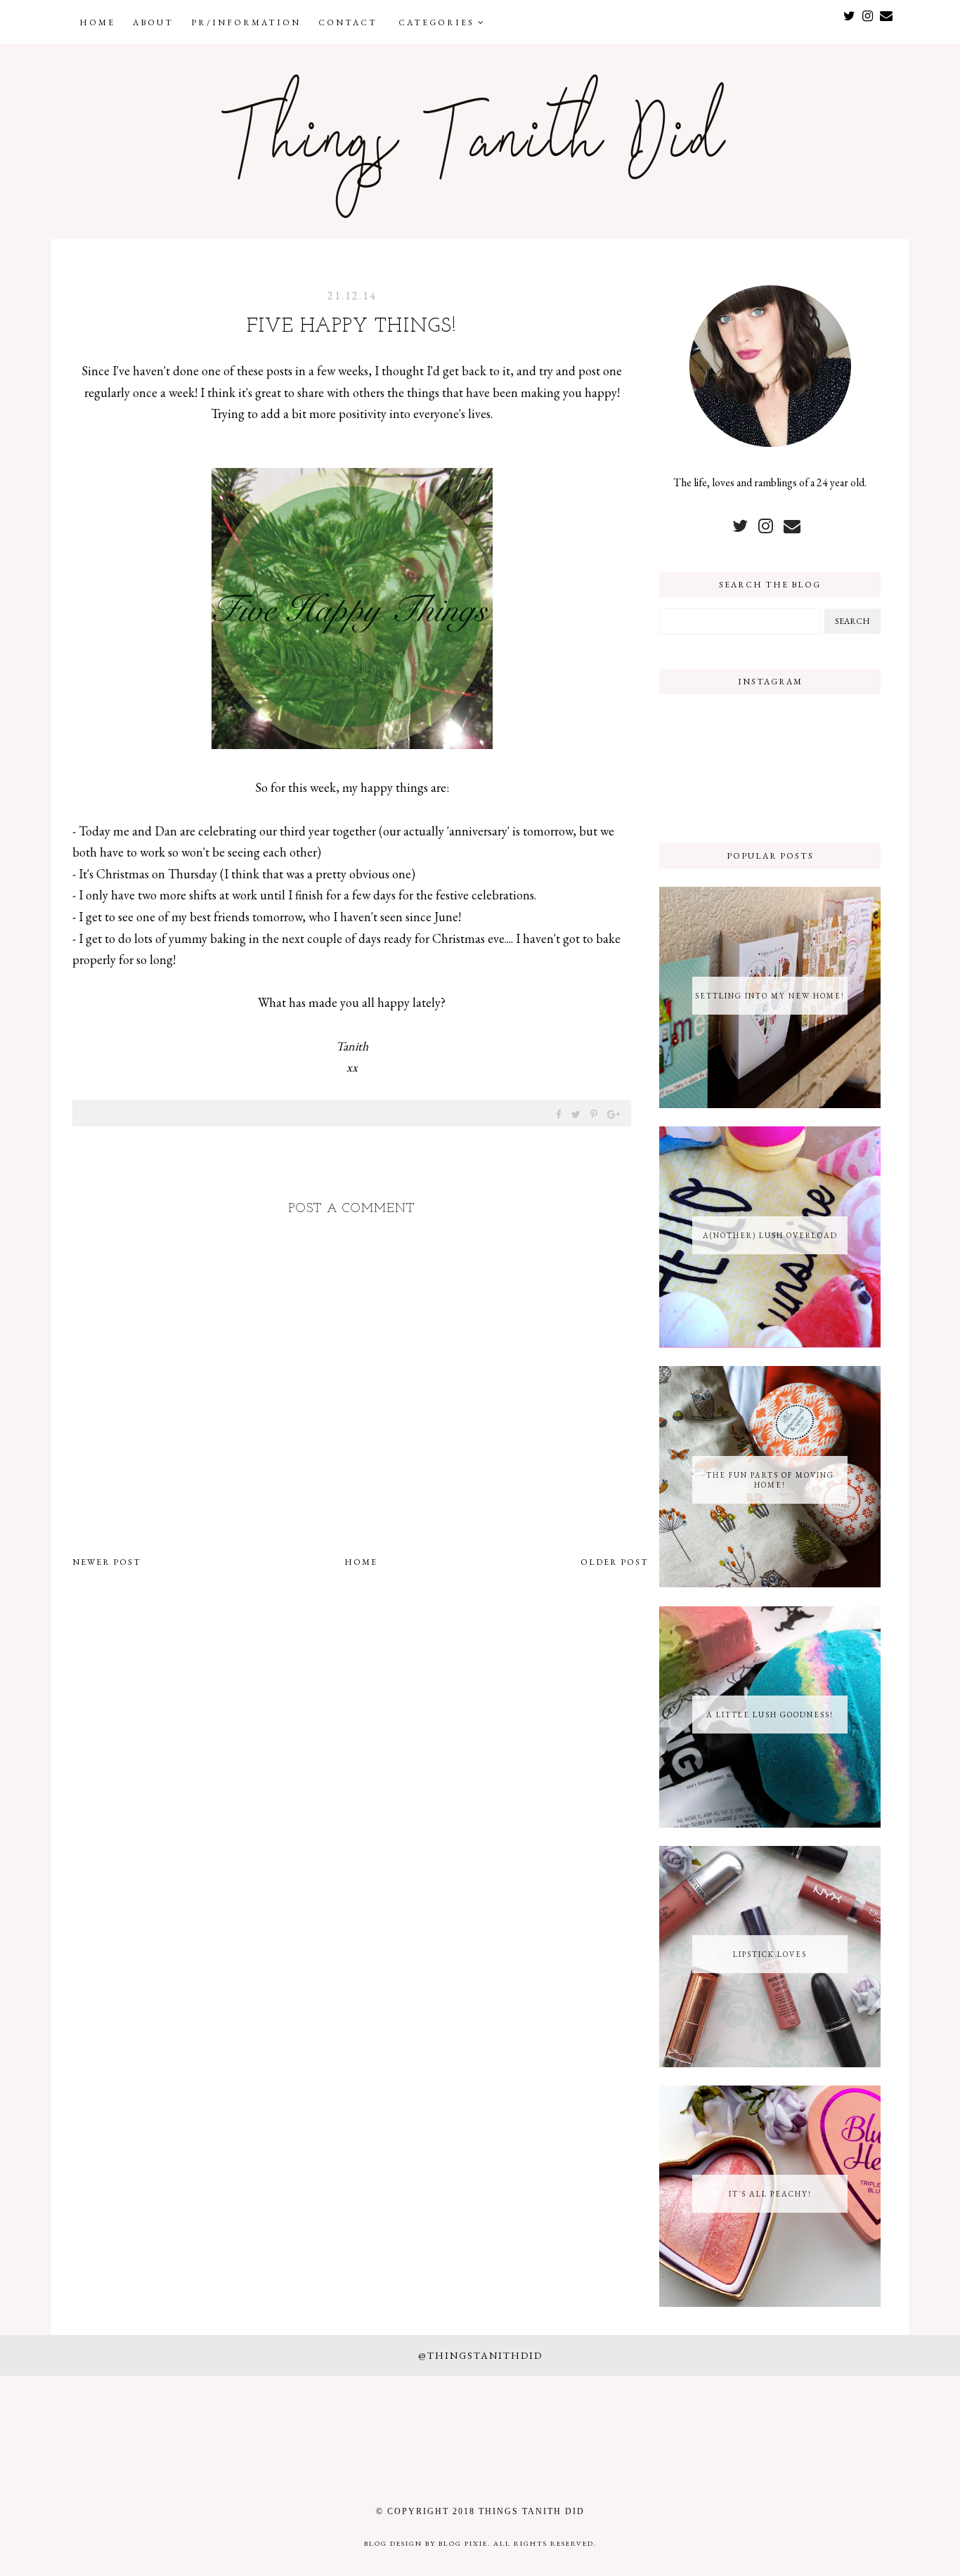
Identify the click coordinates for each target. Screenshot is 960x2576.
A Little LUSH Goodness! (770, 1715)
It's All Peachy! (770, 2194)
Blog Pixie (463, 2543)
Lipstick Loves (770, 1954)
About (153, 22)
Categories (438, 22)
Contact (348, 22)
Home (97, 22)
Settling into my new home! (770, 996)
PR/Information (246, 22)
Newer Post (107, 1562)
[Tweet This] (577, 1114)
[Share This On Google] (614, 1114)
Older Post (615, 1562)
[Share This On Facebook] (559, 1114)
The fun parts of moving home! (770, 1480)
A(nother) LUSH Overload (770, 1235)
